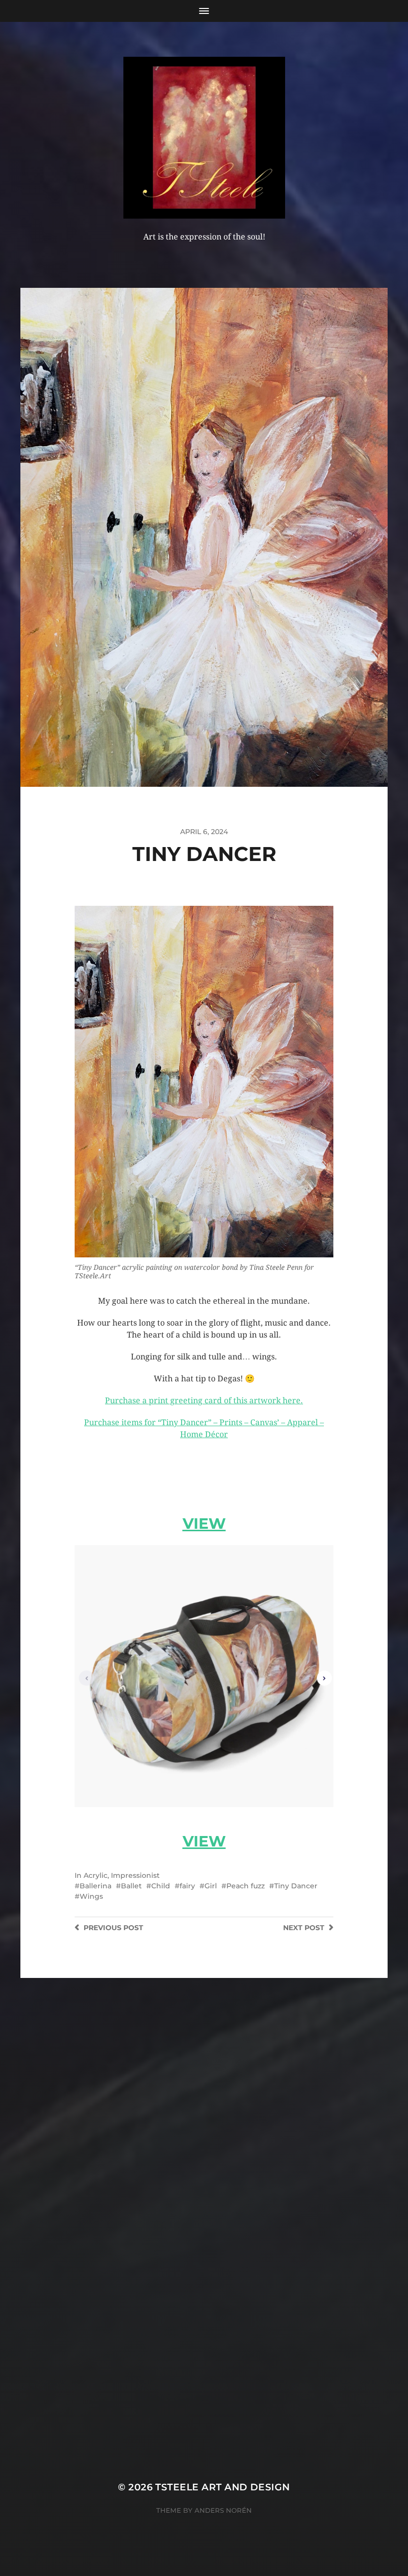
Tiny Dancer (296, 1886)
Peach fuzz (246, 1886)
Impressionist (135, 1875)
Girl (211, 1886)
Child (161, 1886)
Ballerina (96, 1886)
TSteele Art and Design (222, 2487)
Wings (91, 1896)
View (204, 1524)
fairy (187, 1886)
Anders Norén (223, 2510)
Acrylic (96, 1875)
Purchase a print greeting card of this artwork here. (204, 1401)
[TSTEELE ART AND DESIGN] (204, 138)
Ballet (131, 1886)
